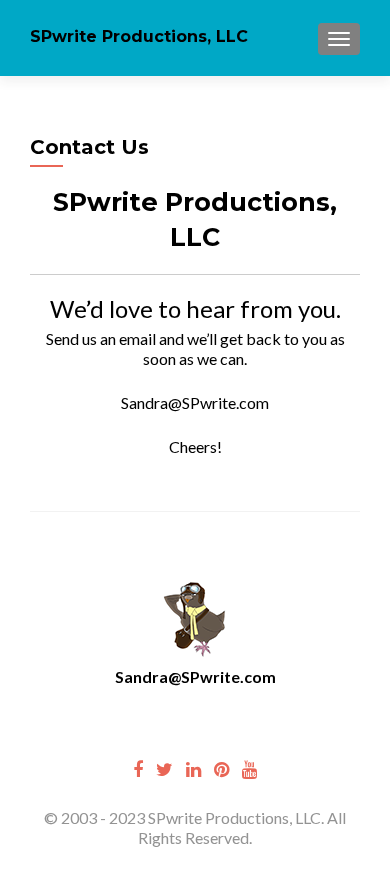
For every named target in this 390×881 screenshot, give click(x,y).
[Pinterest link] (221, 768)
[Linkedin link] (193, 768)
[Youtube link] (249, 768)
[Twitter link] (164, 768)
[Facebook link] (138, 768)
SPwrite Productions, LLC (139, 36)
